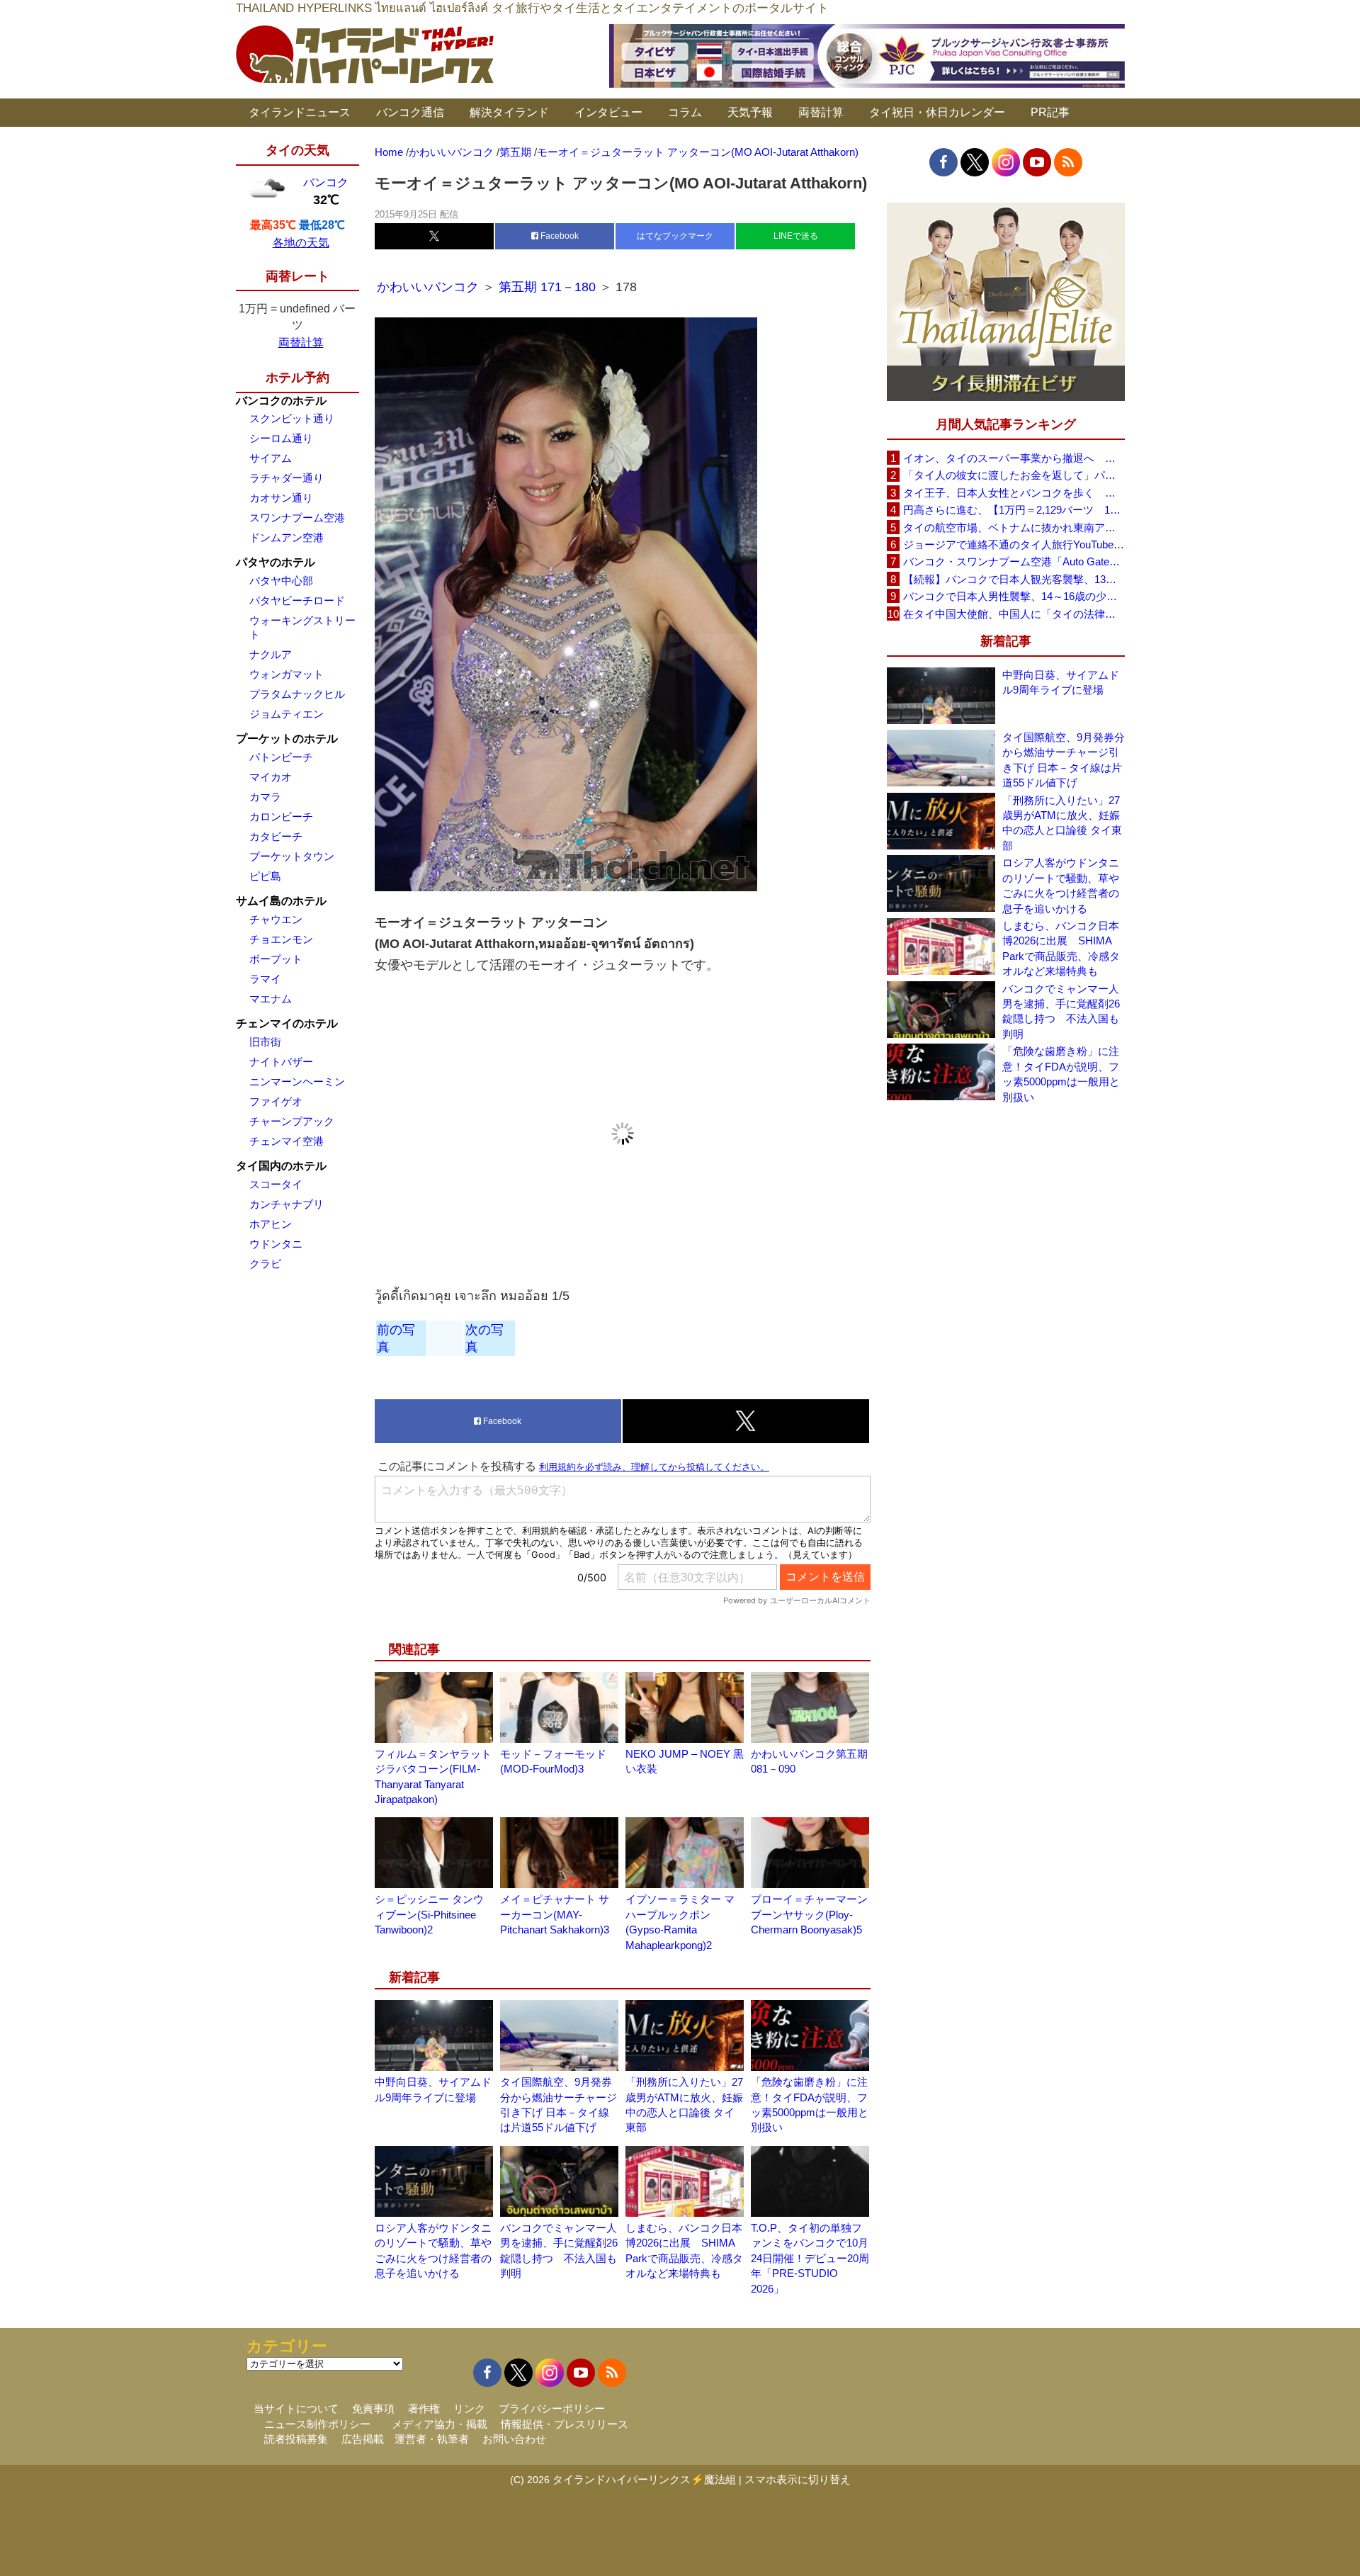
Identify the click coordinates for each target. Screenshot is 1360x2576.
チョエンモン (281, 939)
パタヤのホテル (276, 562)
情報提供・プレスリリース (565, 2424)
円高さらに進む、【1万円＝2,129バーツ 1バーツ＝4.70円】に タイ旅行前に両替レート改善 (1014, 510)
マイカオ (271, 777)
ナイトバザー (281, 1062)
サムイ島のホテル (281, 901)
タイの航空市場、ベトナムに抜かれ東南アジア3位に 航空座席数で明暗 (1014, 527)
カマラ (265, 797)
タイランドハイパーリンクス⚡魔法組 (644, 2479)
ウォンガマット (287, 674)
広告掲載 (363, 2439)
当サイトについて (296, 2408)
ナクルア (271, 654)
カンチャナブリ (287, 1204)
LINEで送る (796, 236)
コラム (685, 112)
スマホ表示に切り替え (798, 2479)
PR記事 (1050, 112)
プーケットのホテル (287, 739)
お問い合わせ (514, 2439)
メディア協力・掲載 (440, 2424)
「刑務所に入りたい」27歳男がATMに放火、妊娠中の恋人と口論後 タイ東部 (1062, 823)
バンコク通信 (410, 112)
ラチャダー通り (287, 478)
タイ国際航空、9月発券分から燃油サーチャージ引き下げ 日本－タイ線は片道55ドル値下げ (1064, 760)
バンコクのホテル (281, 401)
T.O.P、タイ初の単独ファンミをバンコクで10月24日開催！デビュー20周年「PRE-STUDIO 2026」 (810, 2258)
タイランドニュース (300, 112)
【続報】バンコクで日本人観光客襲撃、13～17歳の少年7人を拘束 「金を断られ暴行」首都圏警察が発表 (1014, 579)
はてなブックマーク (675, 236)
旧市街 (265, 1042)
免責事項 (373, 2408)
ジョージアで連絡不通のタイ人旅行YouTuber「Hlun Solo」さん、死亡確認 (1014, 544)
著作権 (424, 2408)
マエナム (271, 999)
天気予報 (750, 112)
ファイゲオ (276, 1101)
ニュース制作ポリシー (317, 2424)
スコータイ (276, 1184)
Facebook (559, 236)
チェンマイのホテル (287, 1023)
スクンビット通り (292, 418)
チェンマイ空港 (287, 1141)
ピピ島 (265, 876)
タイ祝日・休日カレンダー (937, 112)
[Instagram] (1006, 162)
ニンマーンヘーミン (297, 1081)
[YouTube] (1037, 162)
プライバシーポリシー (552, 2408)
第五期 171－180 (547, 287)
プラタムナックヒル (297, 694)
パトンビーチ (281, 757)
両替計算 (821, 112)
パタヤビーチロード (297, 600)
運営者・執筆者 (432, 2439)
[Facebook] (943, 162)
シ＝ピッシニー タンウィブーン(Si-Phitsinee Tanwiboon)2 (429, 1914)
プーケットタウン (292, 856)
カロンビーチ (281, 817)
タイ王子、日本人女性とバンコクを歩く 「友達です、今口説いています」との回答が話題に (1014, 493)
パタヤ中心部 (281, 581)
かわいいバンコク (430, 287)
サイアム (271, 458)
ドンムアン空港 (287, 537)
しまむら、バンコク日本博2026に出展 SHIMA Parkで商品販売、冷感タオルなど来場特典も (1061, 948)
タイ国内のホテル (281, 1166)
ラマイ (265, 979)
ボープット (276, 959)
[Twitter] (975, 162)
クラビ (265, 1264)
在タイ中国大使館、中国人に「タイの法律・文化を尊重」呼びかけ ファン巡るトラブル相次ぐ (1014, 614)
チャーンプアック (292, 1121)
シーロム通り (281, 438)
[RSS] (1068, 162)
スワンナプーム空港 (297, 518)
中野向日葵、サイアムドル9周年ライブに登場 (1061, 682)
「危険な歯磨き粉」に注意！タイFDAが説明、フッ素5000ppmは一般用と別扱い (1061, 1074)
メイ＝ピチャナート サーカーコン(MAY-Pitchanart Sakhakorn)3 (555, 1914)
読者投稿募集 (296, 2439)
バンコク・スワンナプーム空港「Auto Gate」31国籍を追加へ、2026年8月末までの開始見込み (1014, 561)
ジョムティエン (287, 714)
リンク (469, 2408)
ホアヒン (271, 1224)
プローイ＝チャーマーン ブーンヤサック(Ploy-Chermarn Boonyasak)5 (809, 1914)
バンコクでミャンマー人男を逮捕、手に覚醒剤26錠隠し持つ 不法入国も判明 (1061, 1011)
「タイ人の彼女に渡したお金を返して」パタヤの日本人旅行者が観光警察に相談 (1014, 475)
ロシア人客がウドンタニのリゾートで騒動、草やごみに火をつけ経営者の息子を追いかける (1061, 885)
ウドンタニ (276, 1244)
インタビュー (608, 112)
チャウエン (276, 919)
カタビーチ (276, 836)
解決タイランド (509, 112)
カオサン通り (281, 498)
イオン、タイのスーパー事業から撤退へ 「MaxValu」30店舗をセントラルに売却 (1014, 458)
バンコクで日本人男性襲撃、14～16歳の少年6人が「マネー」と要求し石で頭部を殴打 (1014, 596)
